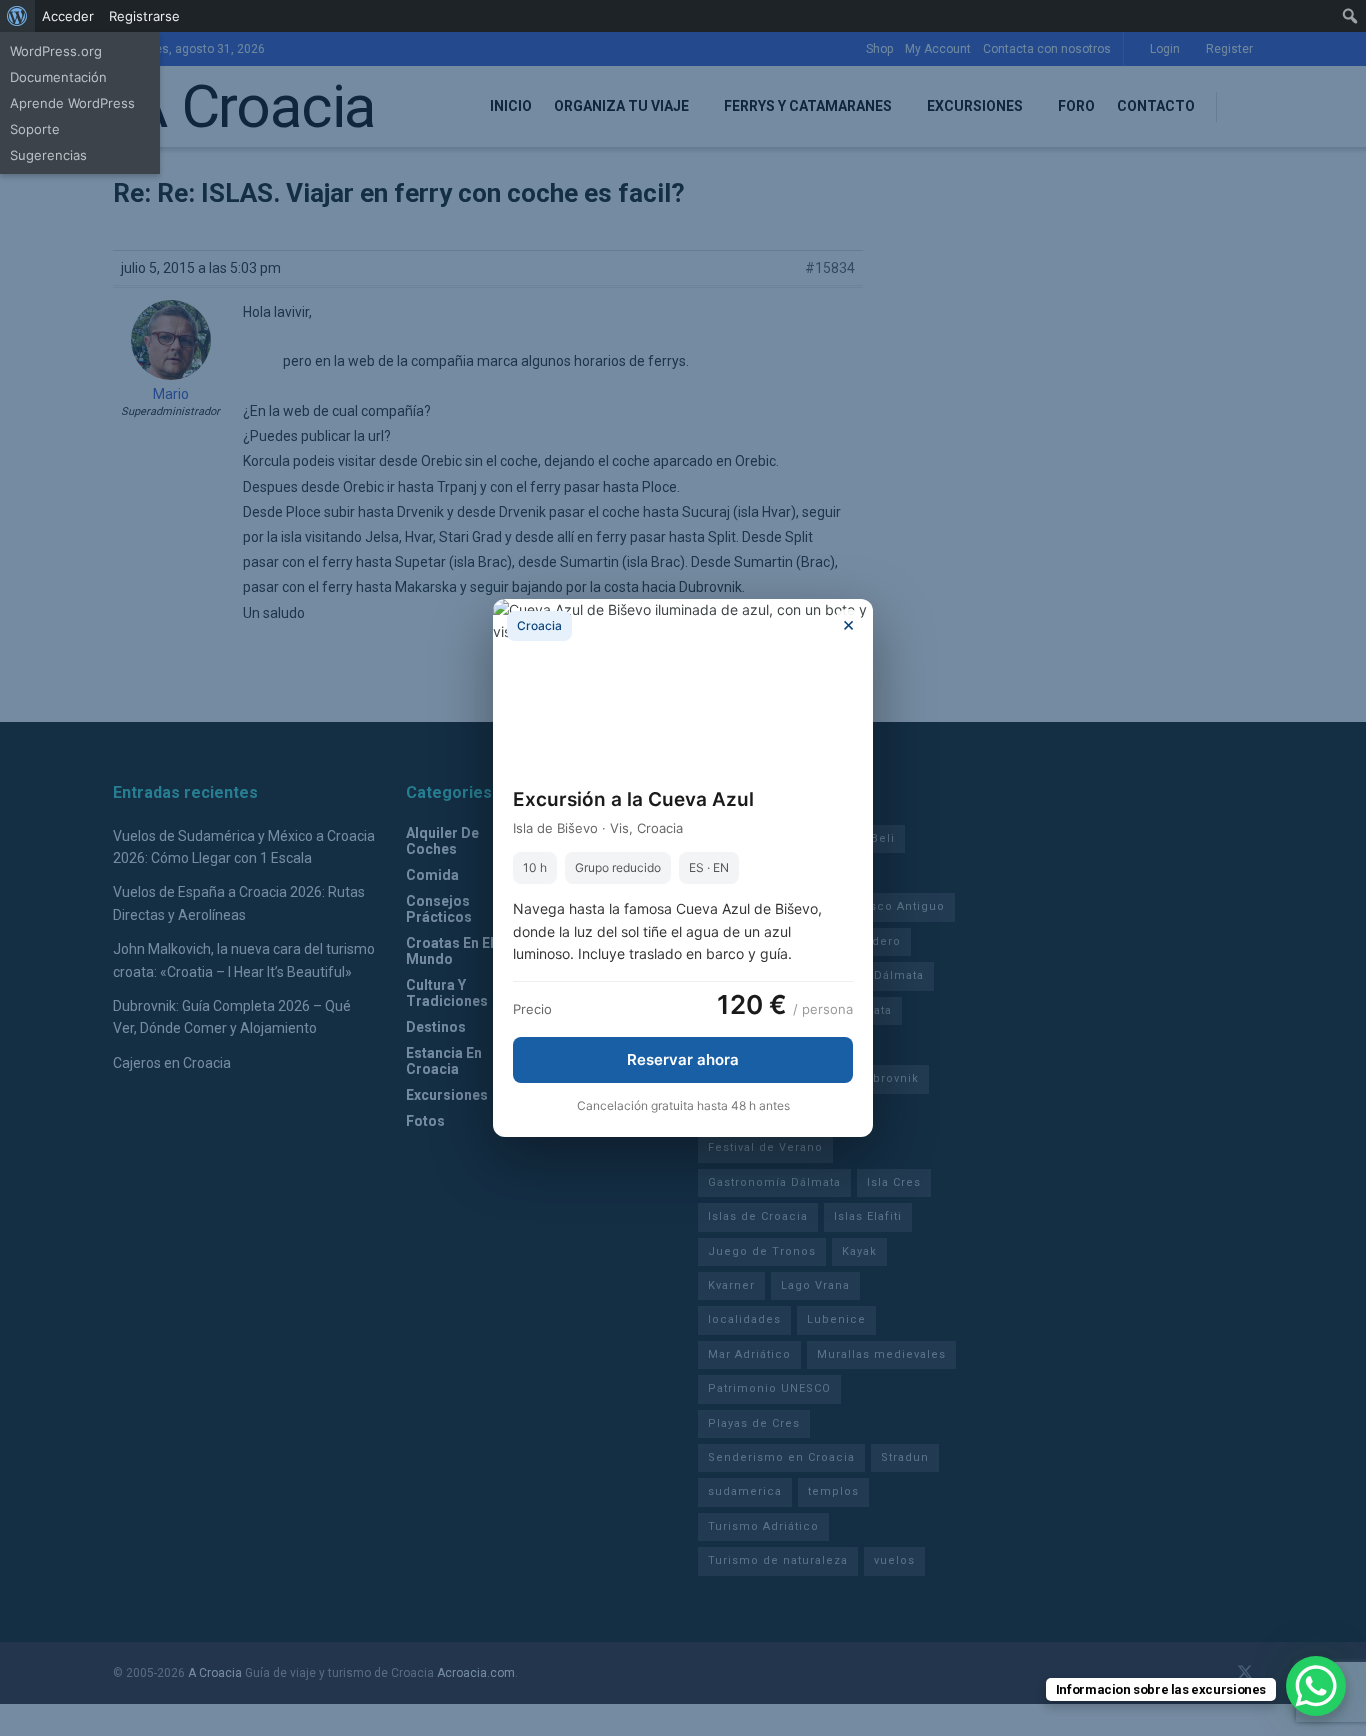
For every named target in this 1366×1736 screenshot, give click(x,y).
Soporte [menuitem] (35, 129)
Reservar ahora (683, 1059)
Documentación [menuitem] (58, 77)
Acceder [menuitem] (68, 16)
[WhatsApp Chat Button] (1316, 1686)
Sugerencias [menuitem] (48, 155)
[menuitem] (17, 16)
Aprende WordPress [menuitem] (72, 103)
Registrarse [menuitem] (144, 16)
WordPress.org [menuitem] (56, 51)
